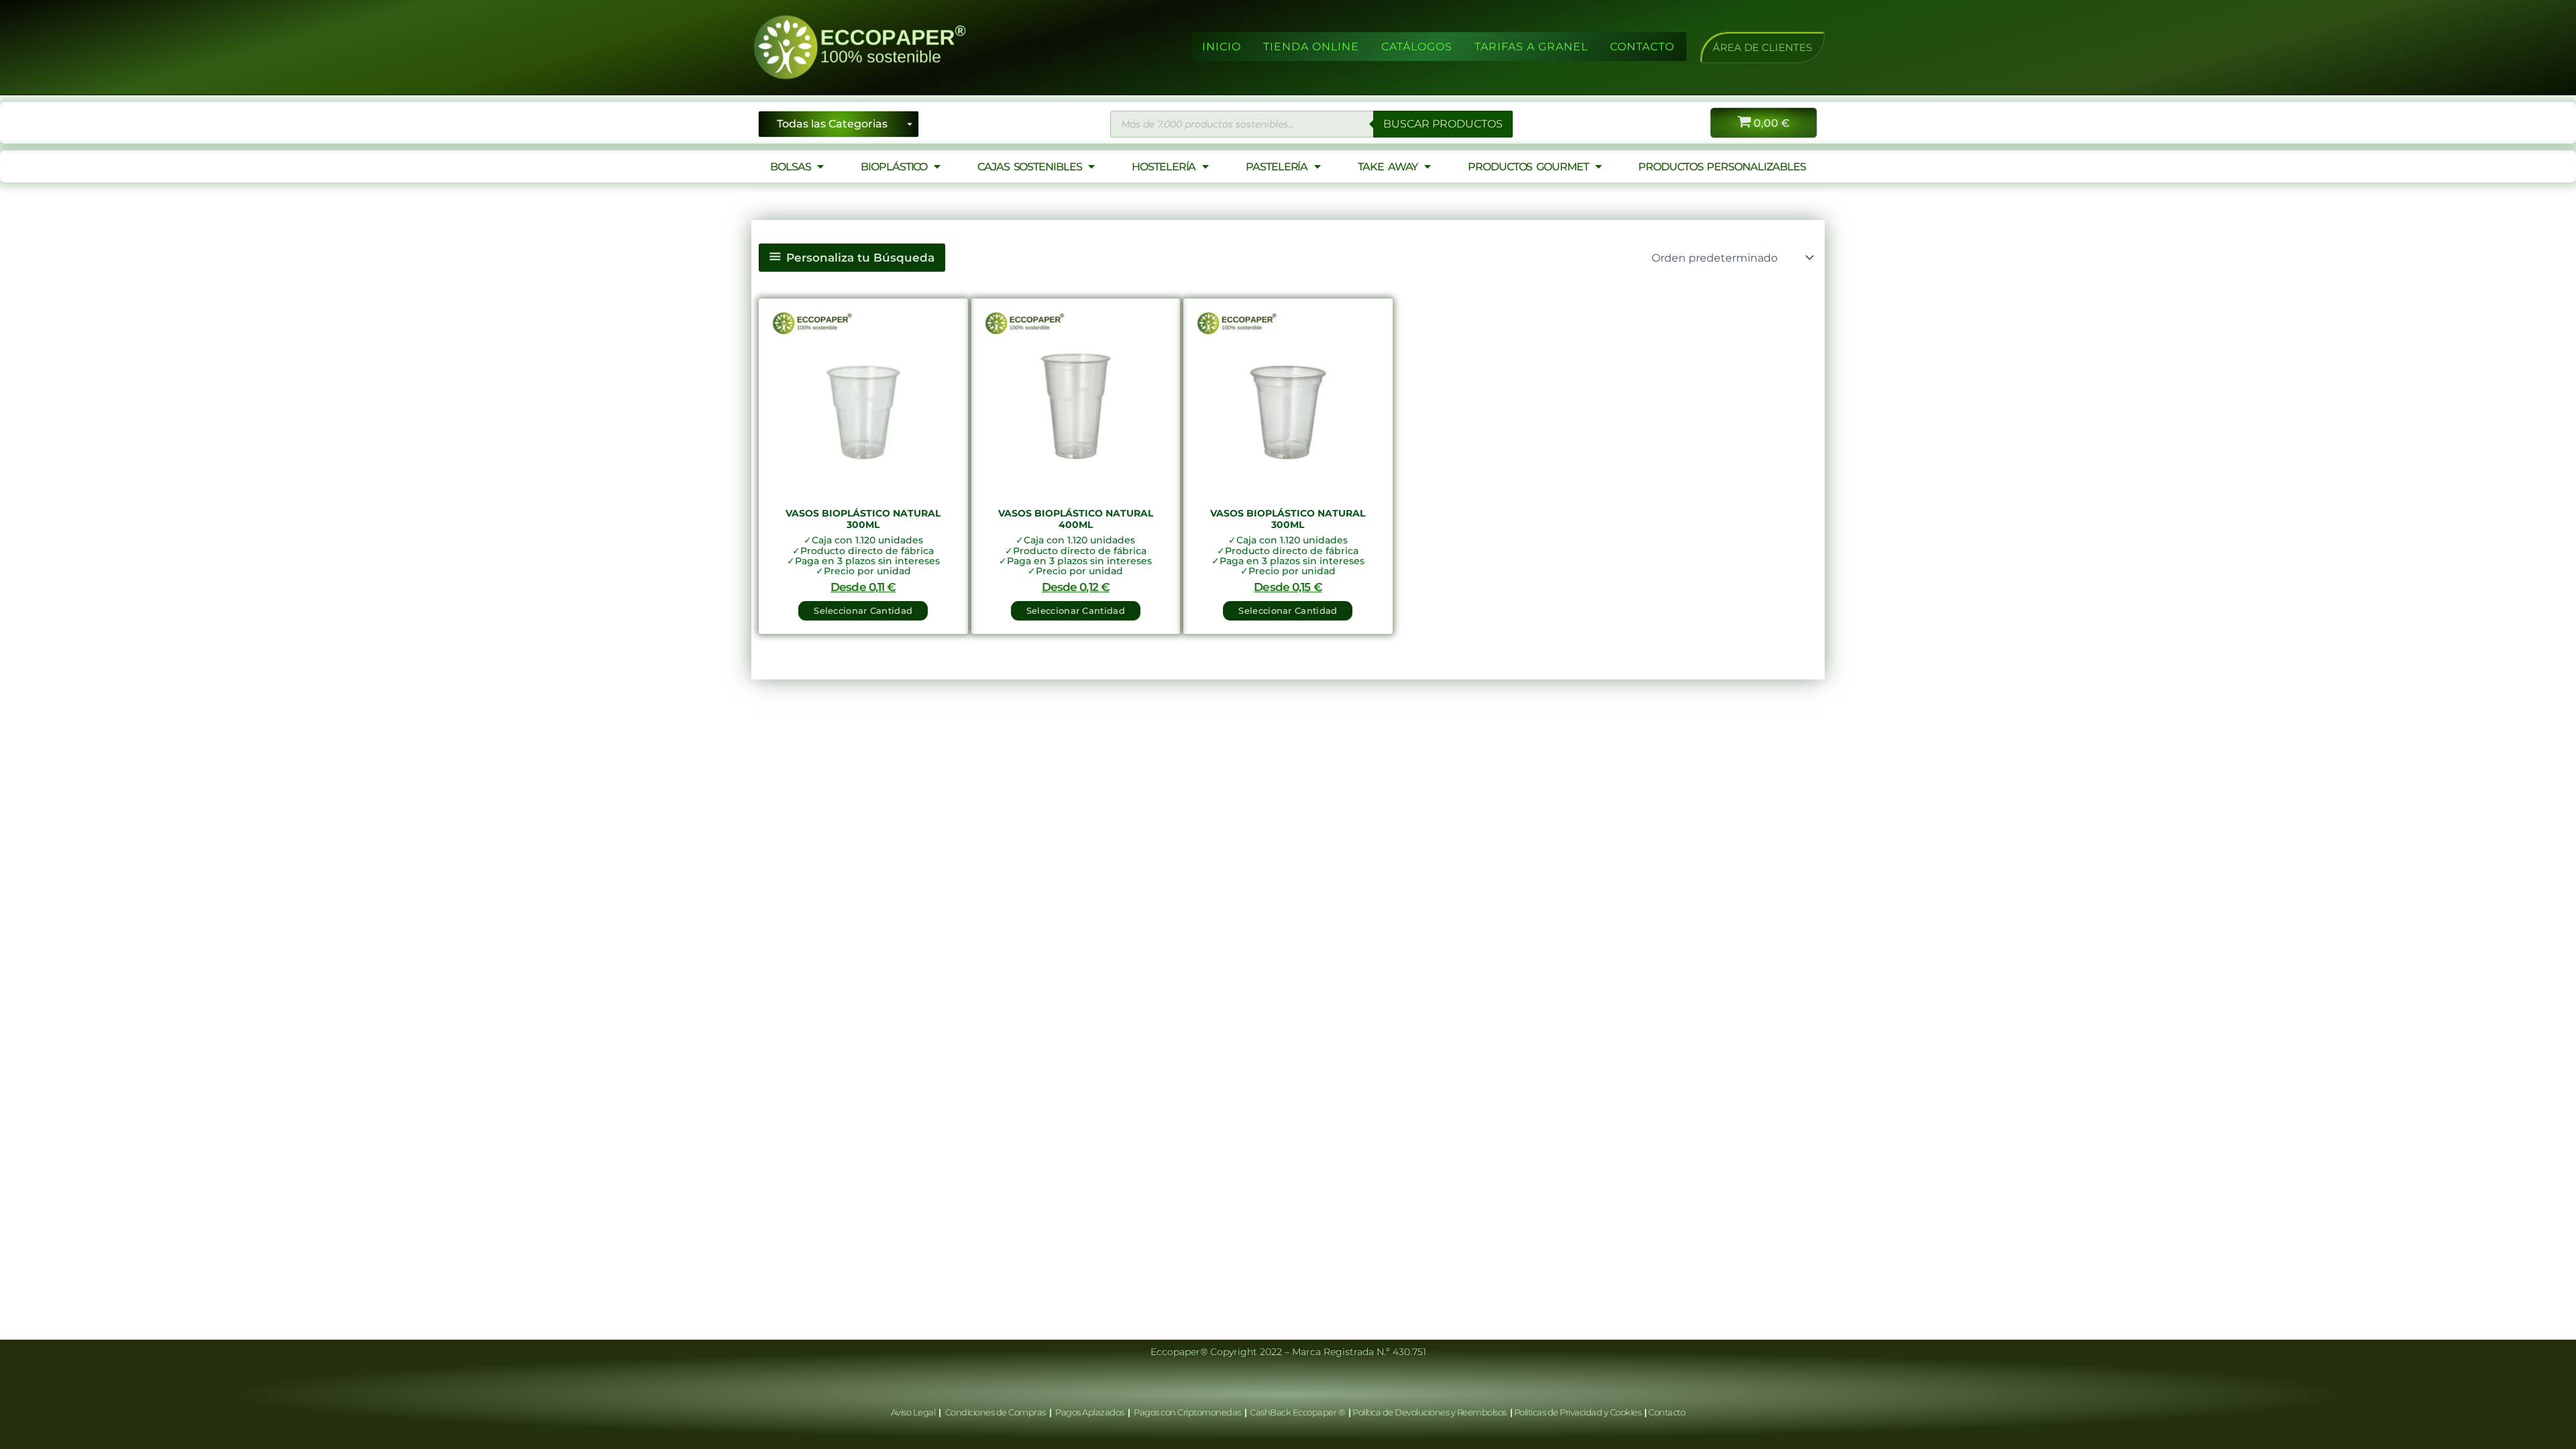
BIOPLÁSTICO (894, 167)
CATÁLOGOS (1417, 47)
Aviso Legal (914, 1412)
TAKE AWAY (1388, 167)
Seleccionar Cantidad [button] (863, 610)
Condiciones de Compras (995, 1412)
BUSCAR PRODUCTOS (1443, 124)
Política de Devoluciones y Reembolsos (1430, 1412)
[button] (1762, 47)
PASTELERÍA (1277, 167)
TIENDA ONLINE (1311, 47)
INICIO (1222, 47)
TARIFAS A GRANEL (1531, 47)
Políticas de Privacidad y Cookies (1578, 1412)
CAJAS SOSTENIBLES (1029, 167)
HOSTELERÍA (1164, 167)
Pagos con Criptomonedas (1188, 1412)
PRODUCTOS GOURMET (1528, 167)
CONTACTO (1642, 47)
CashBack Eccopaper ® (1299, 1412)
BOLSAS (790, 167)
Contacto (1667, 1412)
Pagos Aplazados (1090, 1412)
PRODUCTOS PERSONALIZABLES (1722, 167)
